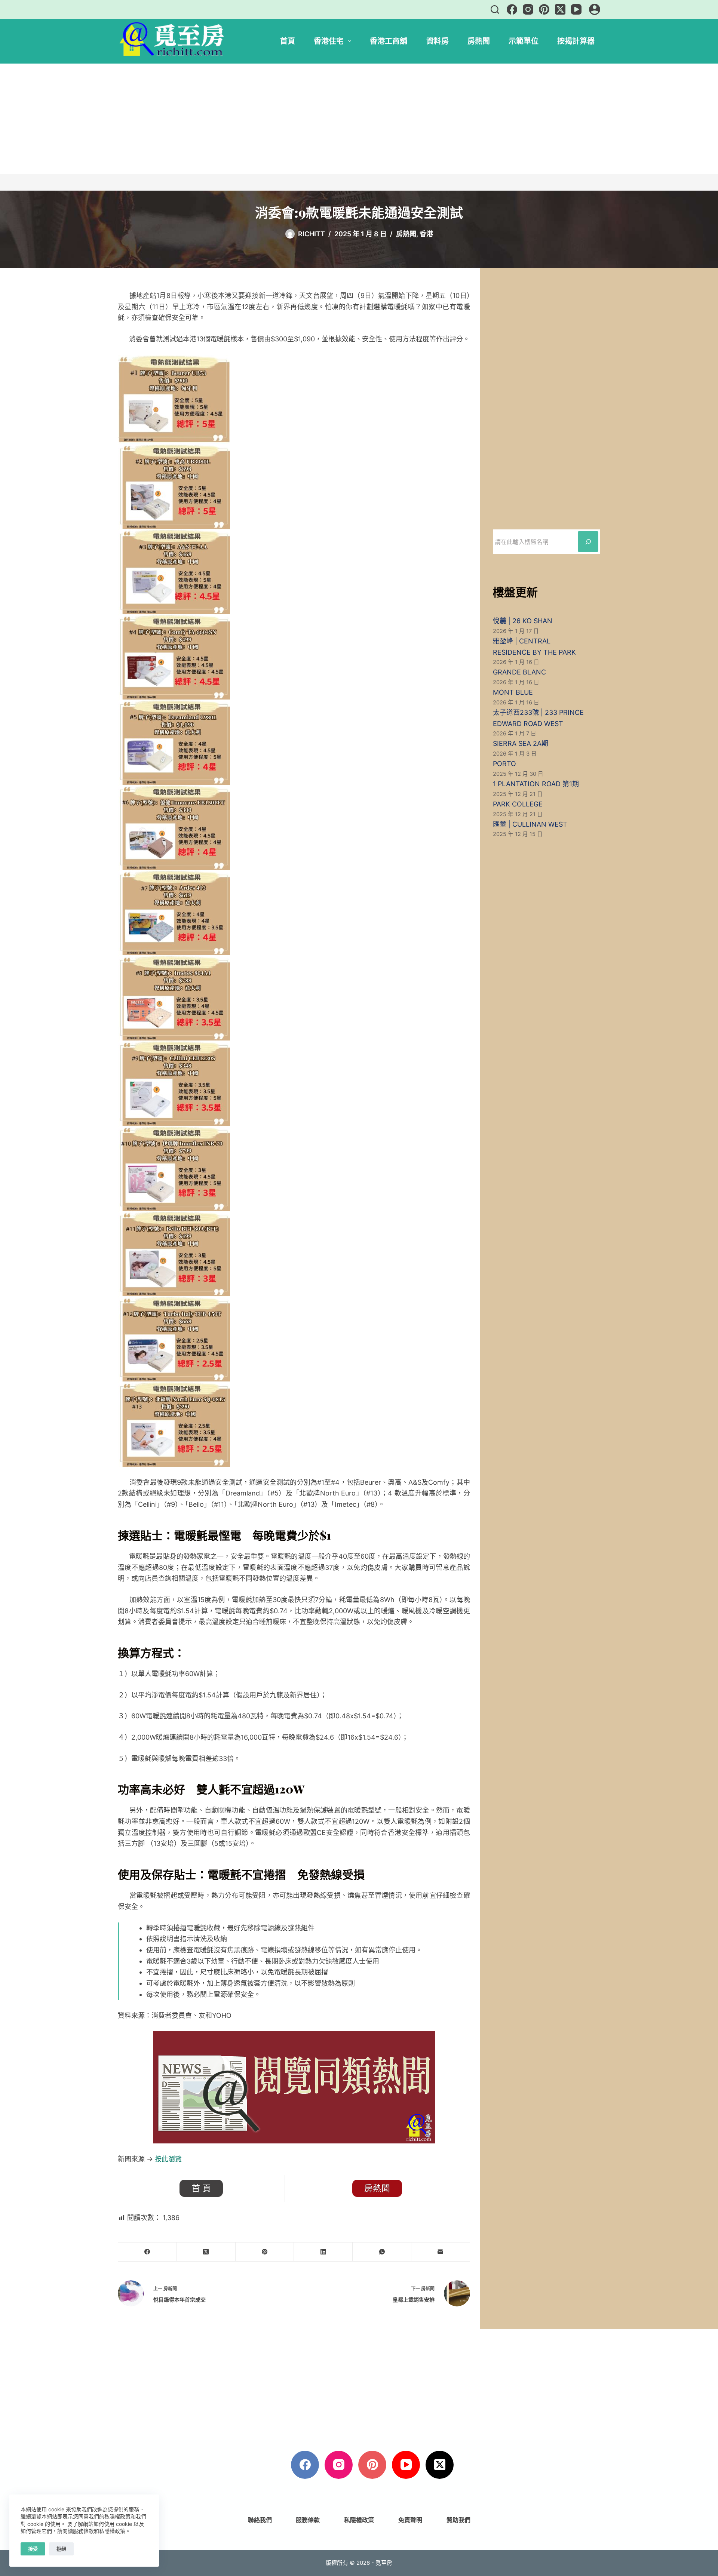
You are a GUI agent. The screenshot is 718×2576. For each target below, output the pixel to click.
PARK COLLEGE (518, 804)
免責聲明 (410, 2520)
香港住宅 (329, 41)
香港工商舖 (389, 41)
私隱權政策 (359, 2520)
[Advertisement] (359, 119)
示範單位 (524, 41)
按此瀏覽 (168, 2159)
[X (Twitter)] (560, 9)
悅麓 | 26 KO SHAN (523, 621)
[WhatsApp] (382, 2252)
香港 (426, 234)
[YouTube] (576, 9)
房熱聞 (479, 41)
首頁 (288, 41)
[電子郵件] (441, 2252)
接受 (33, 2549)
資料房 (438, 41)
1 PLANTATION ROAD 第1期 (536, 784)
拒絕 (61, 2549)
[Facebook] (512, 9)
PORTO (504, 764)
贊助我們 (458, 2520)
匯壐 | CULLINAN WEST (530, 824)
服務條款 (308, 2520)
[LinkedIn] (323, 2252)
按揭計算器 (576, 41)
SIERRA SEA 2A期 (521, 743)
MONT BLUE (513, 692)
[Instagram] (528, 9)
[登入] (595, 9)
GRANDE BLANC (519, 672)
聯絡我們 (260, 2520)
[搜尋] (495, 10)
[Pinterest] (544, 9)
